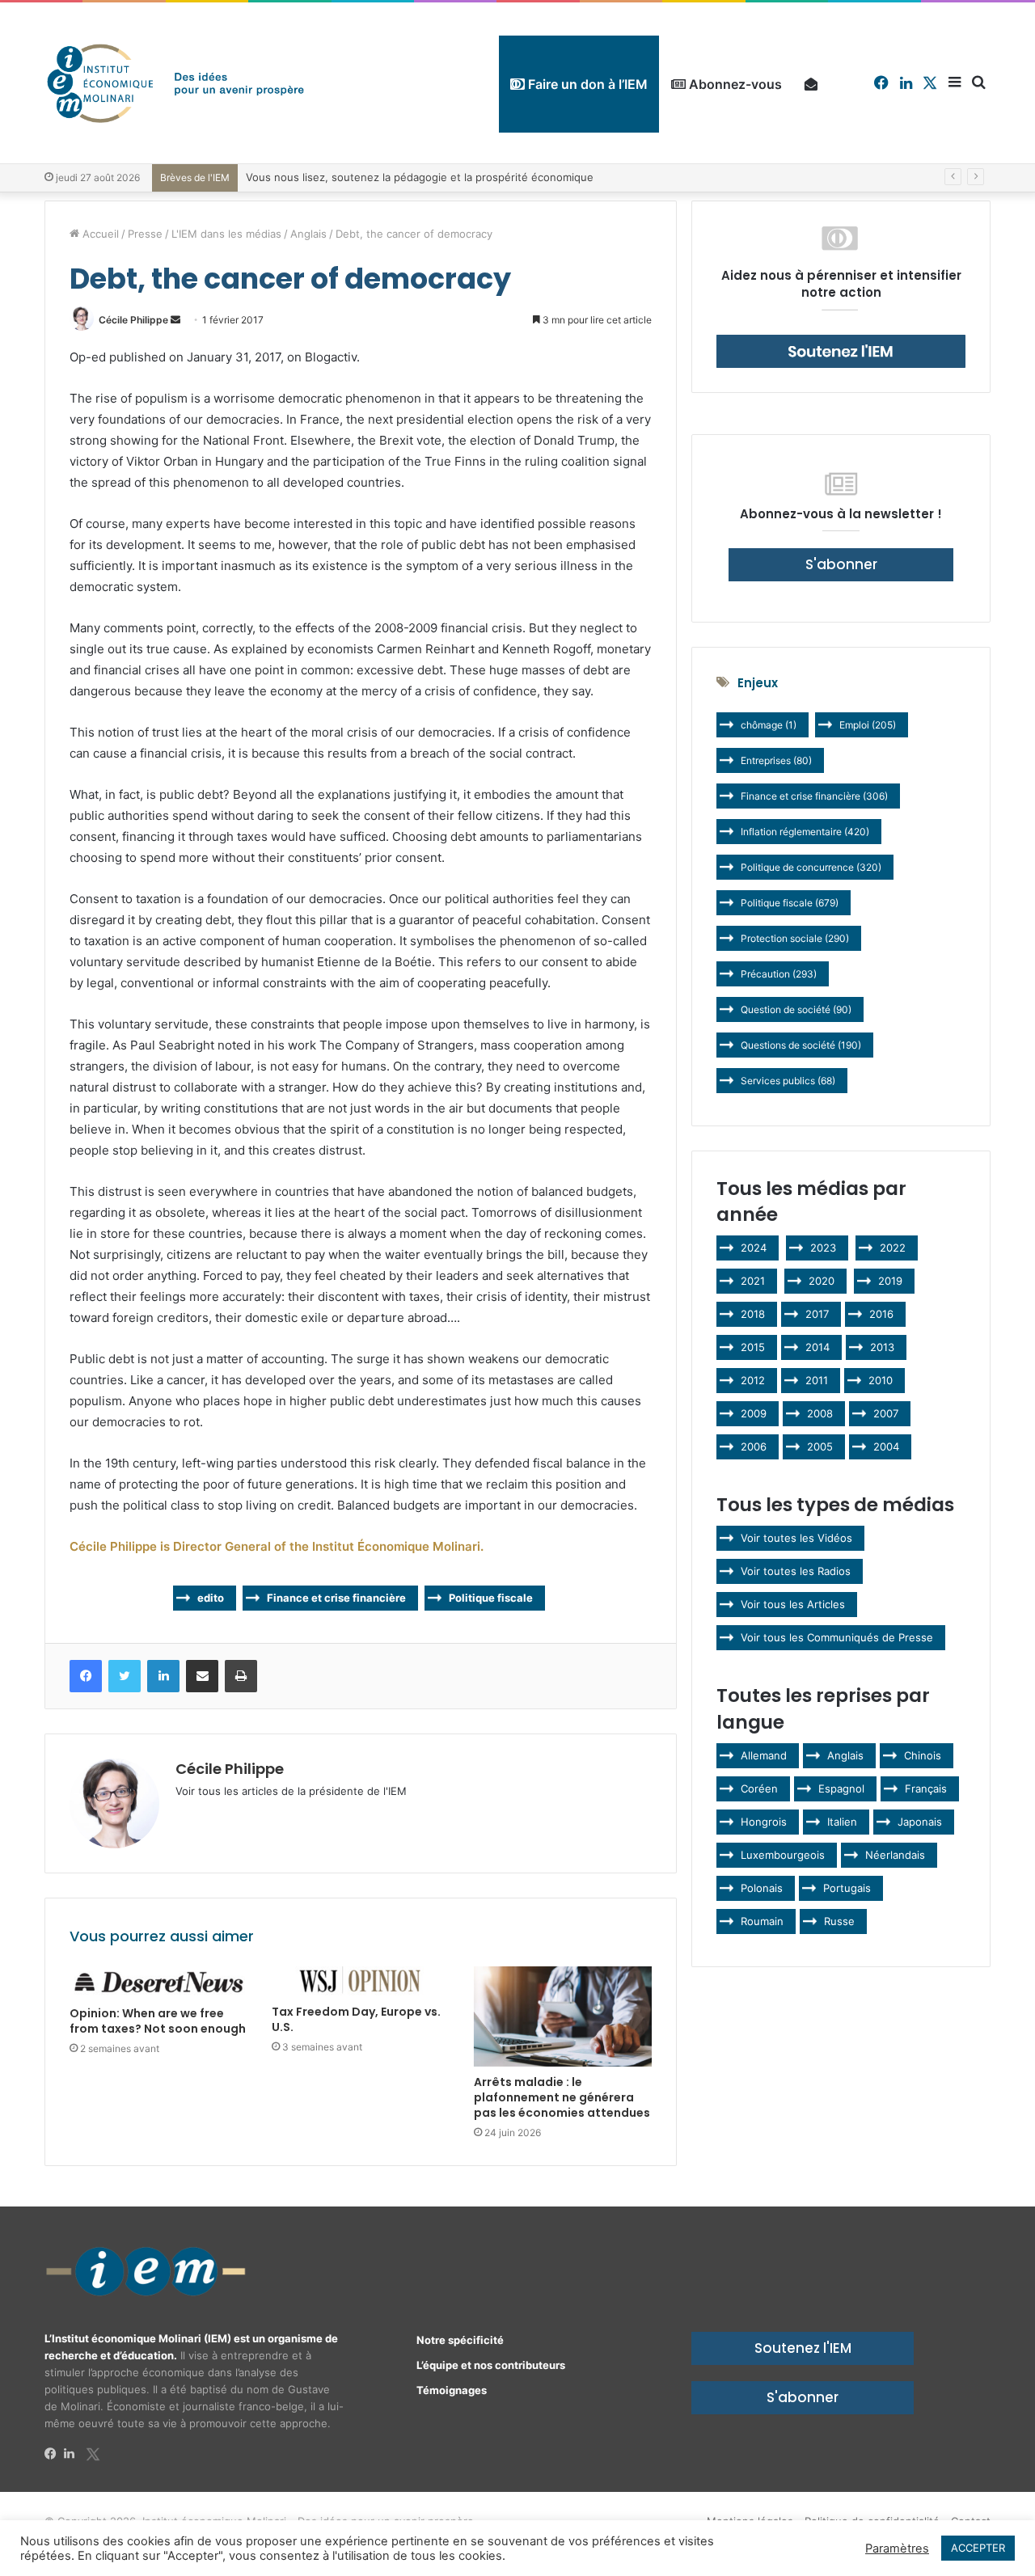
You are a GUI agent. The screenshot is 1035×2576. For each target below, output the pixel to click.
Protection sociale (795, 938)
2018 (753, 1314)
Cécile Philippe (133, 320)
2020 (822, 1281)
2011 (817, 1380)
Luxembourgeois (783, 1855)
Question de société (796, 1009)
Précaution (779, 974)
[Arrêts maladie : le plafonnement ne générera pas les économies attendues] (563, 2016)
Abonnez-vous (734, 84)
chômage (769, 725)
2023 (823, 1248)
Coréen (759, 1788)
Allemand (764, 1755)
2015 (753, 1347)
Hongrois (764, 1822)
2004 (886, 1446)
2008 (820, 1413)
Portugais (847, 1888)
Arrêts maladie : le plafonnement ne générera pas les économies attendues (562, 2097)
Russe (839, 1921)
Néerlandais (895, 1855)
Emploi (868, 725)
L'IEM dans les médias (226, 234)
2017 (817, 1314)
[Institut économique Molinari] (175, 83)
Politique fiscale (491, 1598)
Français (926, 1788)
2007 (886, 1413)
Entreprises (776, 760)
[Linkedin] (74, 2454)
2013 (882, 1347)
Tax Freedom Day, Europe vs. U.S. (356, 2019)
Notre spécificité (460, 2340)
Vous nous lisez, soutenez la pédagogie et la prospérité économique (420, 177)
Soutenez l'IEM (803, 2348)
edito (211, 1598)
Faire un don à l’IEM (586, 84)
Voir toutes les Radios (796, 1571)
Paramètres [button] (897, 2549)
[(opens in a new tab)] (158, 1982)
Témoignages (452, 2390)
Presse (145, 234)
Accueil (99, 234)
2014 (817, 1347)
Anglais (308, 234)
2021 (753, 1281)
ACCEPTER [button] (978, 2548)
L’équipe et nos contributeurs (491, 2365)
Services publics (788, 1081)
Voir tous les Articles (793, 1604)
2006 (754, 1446)
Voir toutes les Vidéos (796, 1538)
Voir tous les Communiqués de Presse (837, 1637)
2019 (890, 1281)
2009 (754, 1413)
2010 (881, 1380)
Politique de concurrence (811, 867)
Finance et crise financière (336, 1598)
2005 (820, 1446)
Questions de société (801, 1045)
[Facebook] (54, 2454)
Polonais (762, 1888)
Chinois (923, 1755)
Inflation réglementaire (805, 832)
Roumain (762, 1921)
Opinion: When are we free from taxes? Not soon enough (158, 2021)
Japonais (920, 1822)
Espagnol (841, 1788)
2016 (881, 1314)
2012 (753, 1380)
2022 (893, 1248)
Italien (842, 1822)
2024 (754, 1248)
